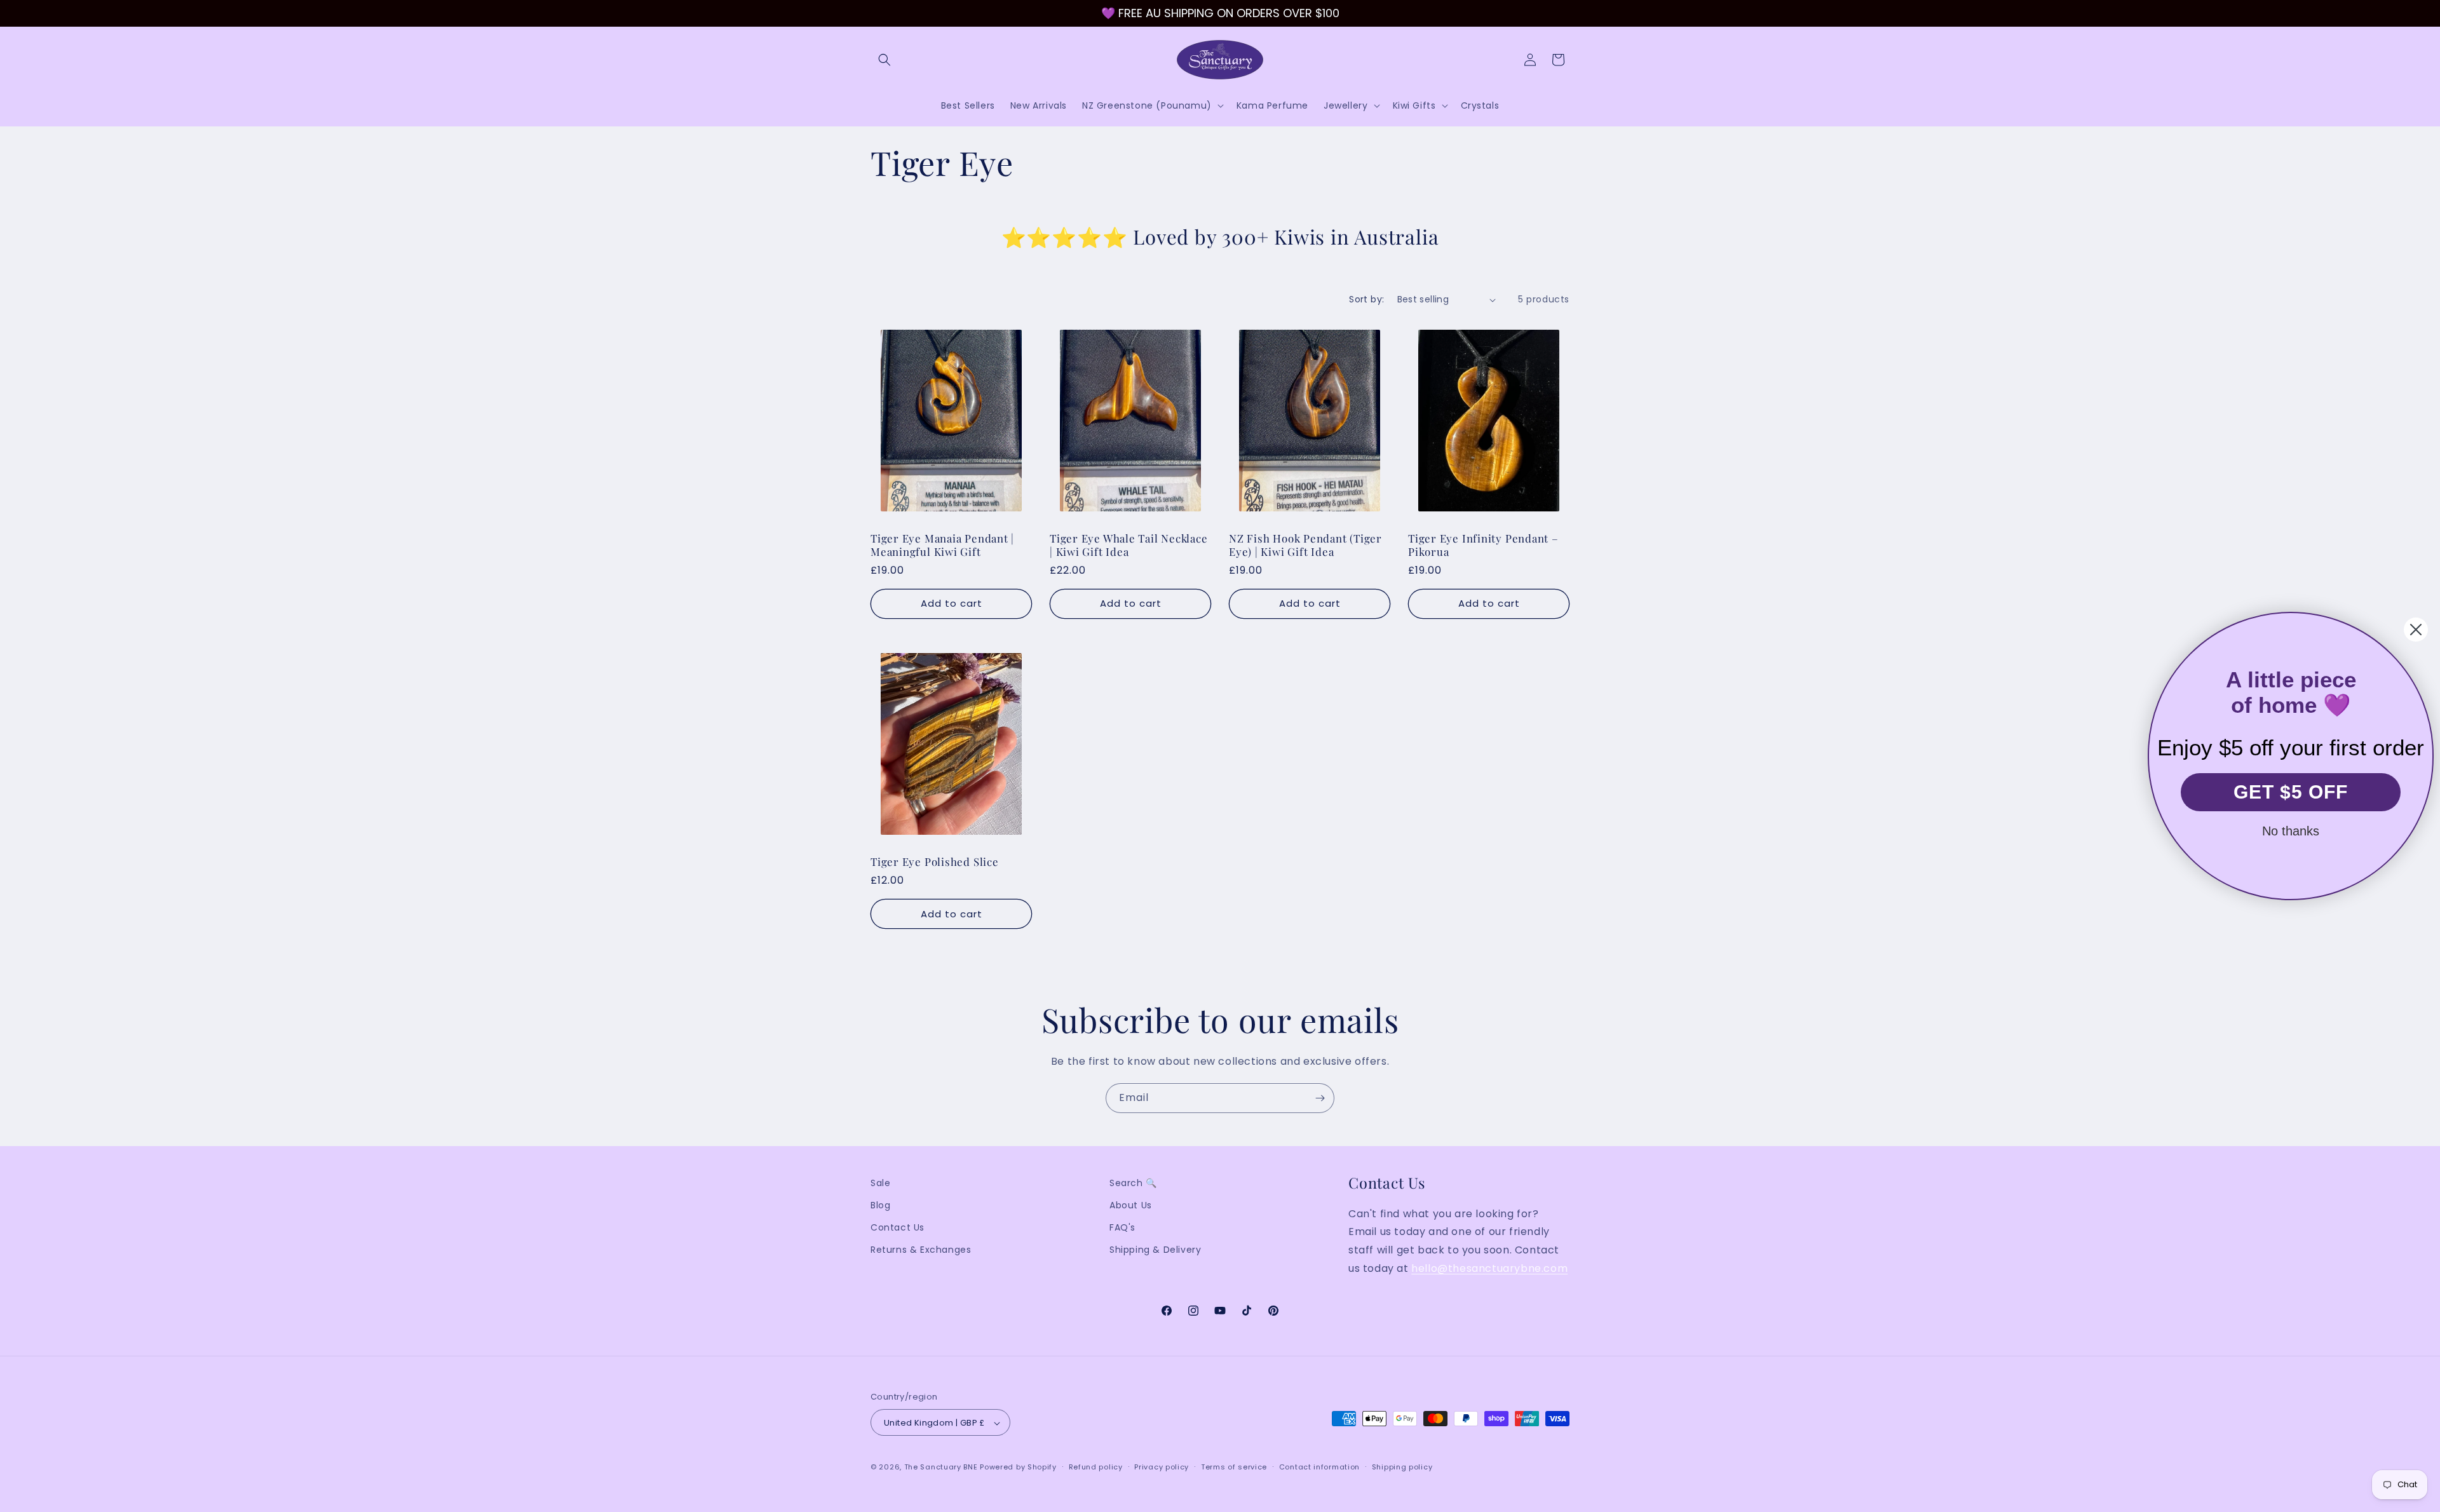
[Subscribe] (1320, 1098)
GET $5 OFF (2291, 792)
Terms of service (1234, 1468)
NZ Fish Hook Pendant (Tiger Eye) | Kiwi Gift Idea (1305, 546)
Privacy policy (1162, 1468)
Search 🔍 (1133, 1183)
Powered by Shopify (1018, 1468)
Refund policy (1096, 1468)
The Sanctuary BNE (941, 1468)
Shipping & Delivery (1155, 1250)
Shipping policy (1402, 1468)
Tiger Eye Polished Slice (935, 862)
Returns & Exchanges (921, 1250)
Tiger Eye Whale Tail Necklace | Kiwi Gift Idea (1129, 546)
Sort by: (1366, 299)
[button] (884, 60)
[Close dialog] (2416, 630)
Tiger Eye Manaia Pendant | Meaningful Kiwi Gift (942, 546)
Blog (880, 1206)
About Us (1131, 1206)
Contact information (1319, 1468)
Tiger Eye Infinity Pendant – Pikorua (1483, 546)
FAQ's (1122, 1228)
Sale (880, 1183)
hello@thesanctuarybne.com (1489, 1269)
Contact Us (898, 1228)
